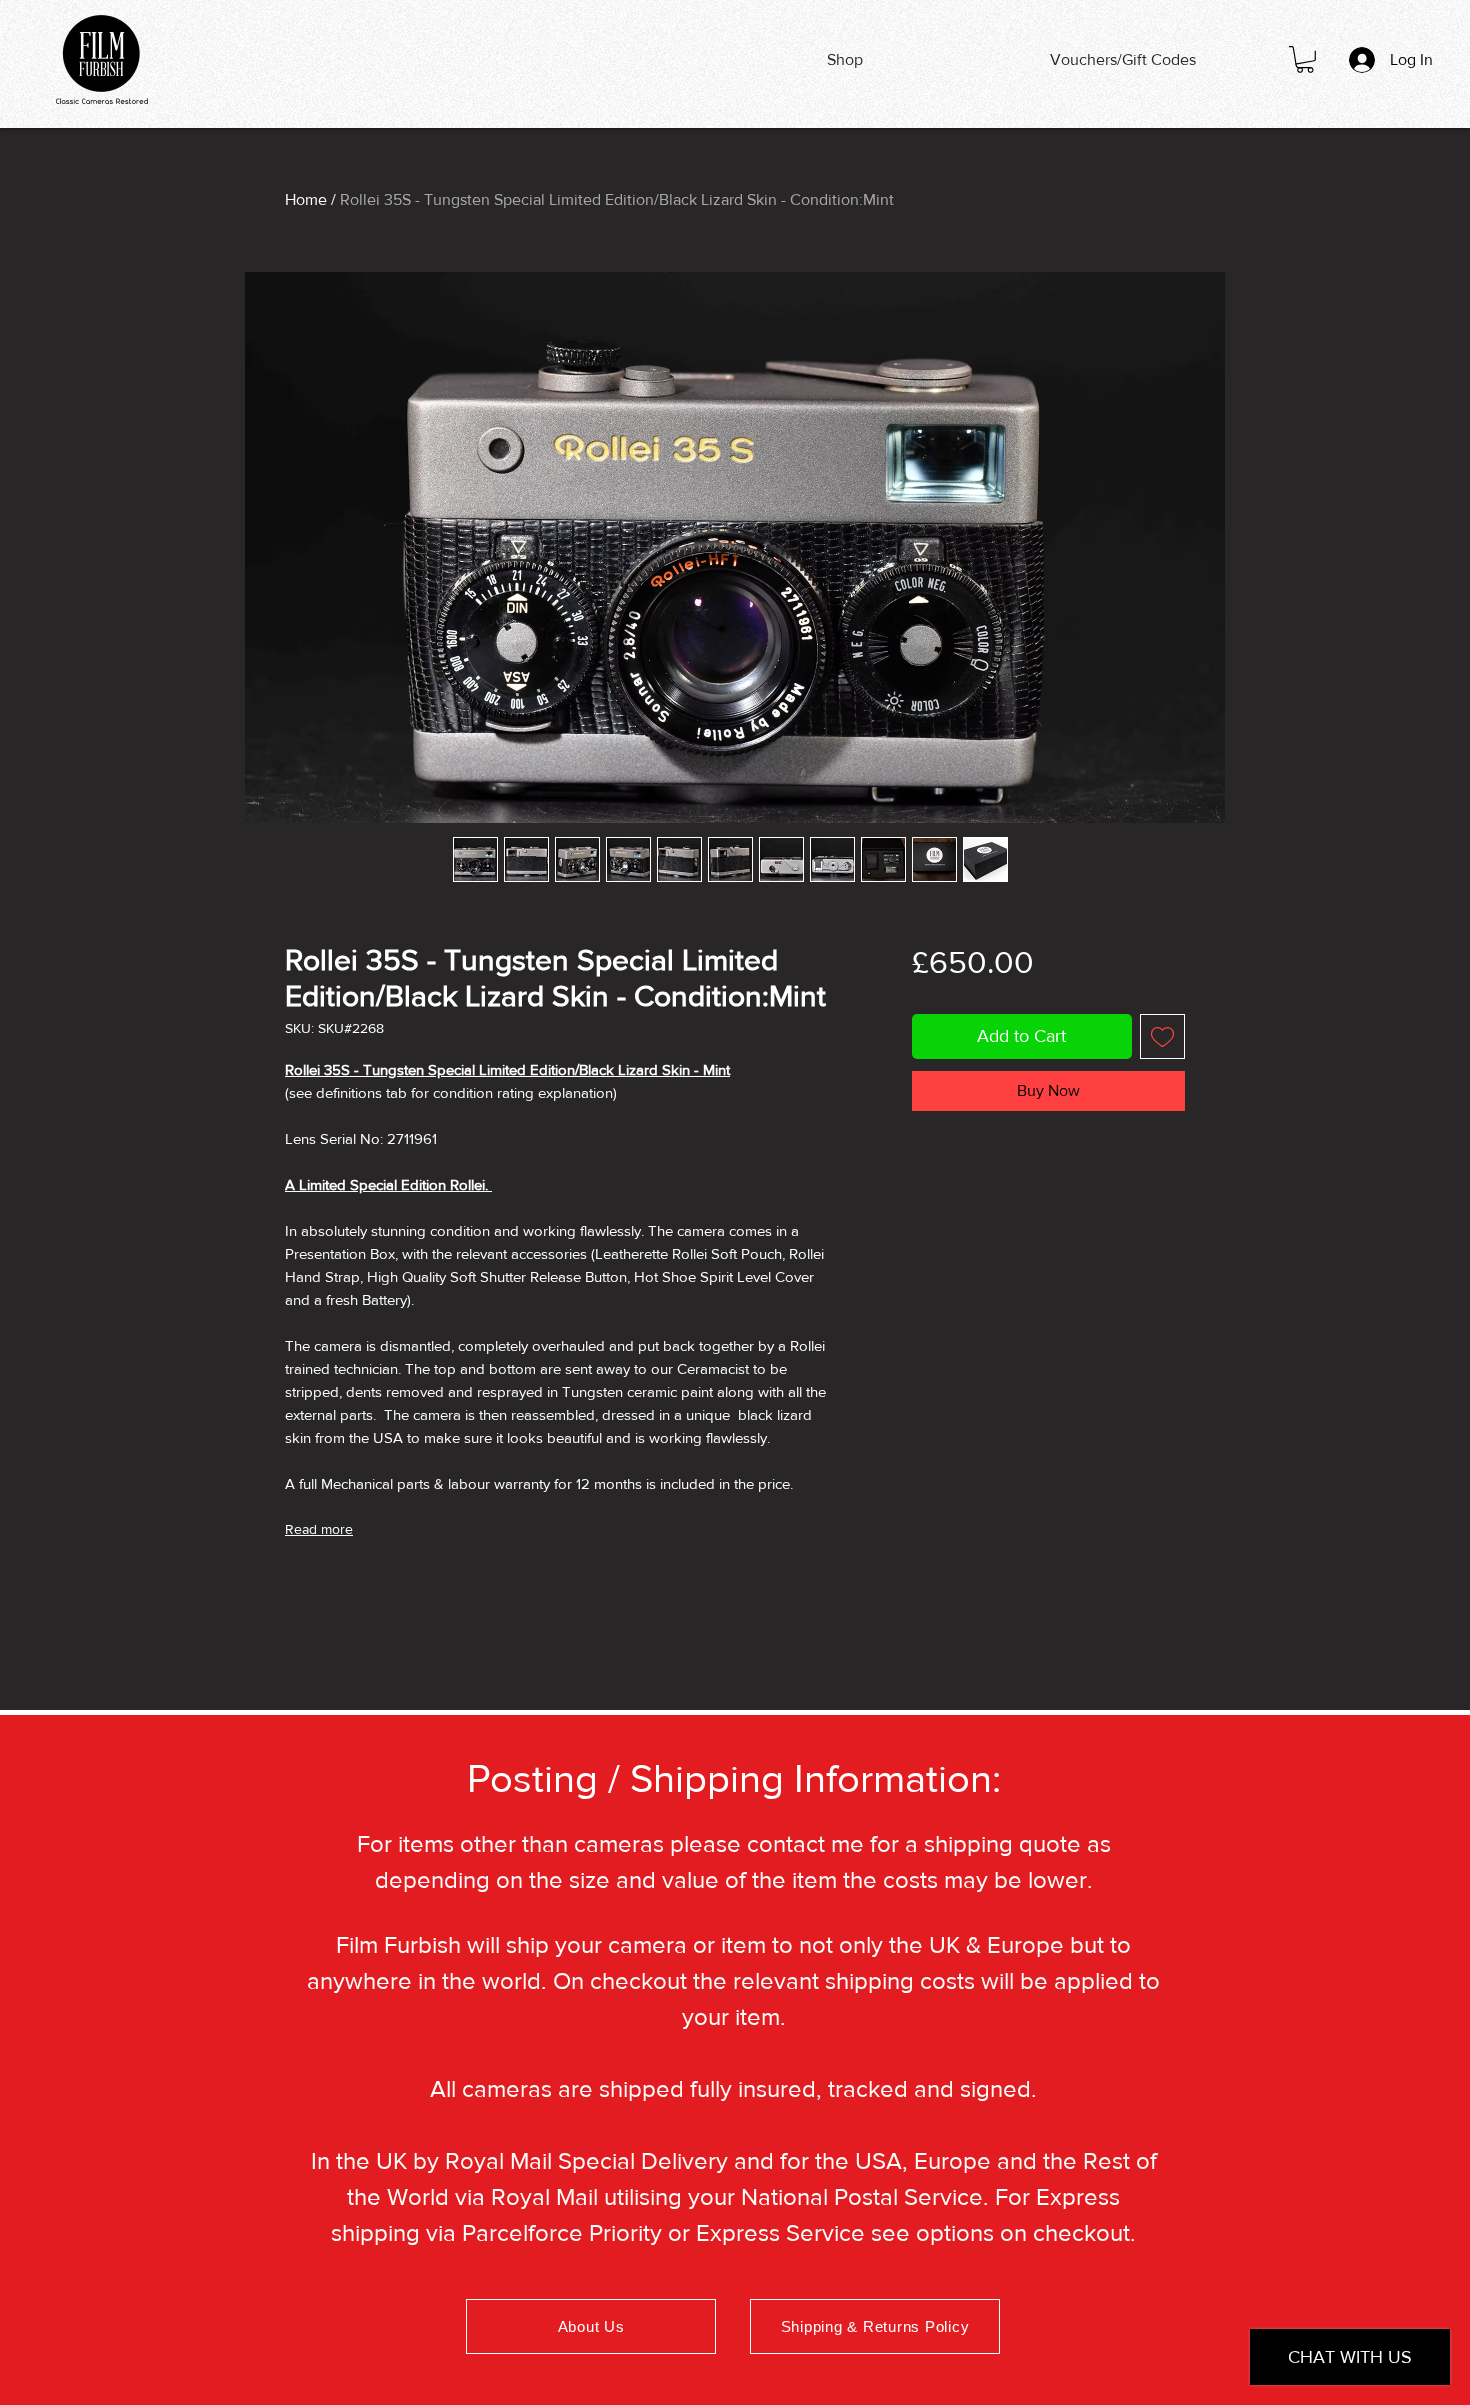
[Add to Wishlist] (1162, 1036)
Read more (319, 1529)
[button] (1305, 59)
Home (306, 199)
